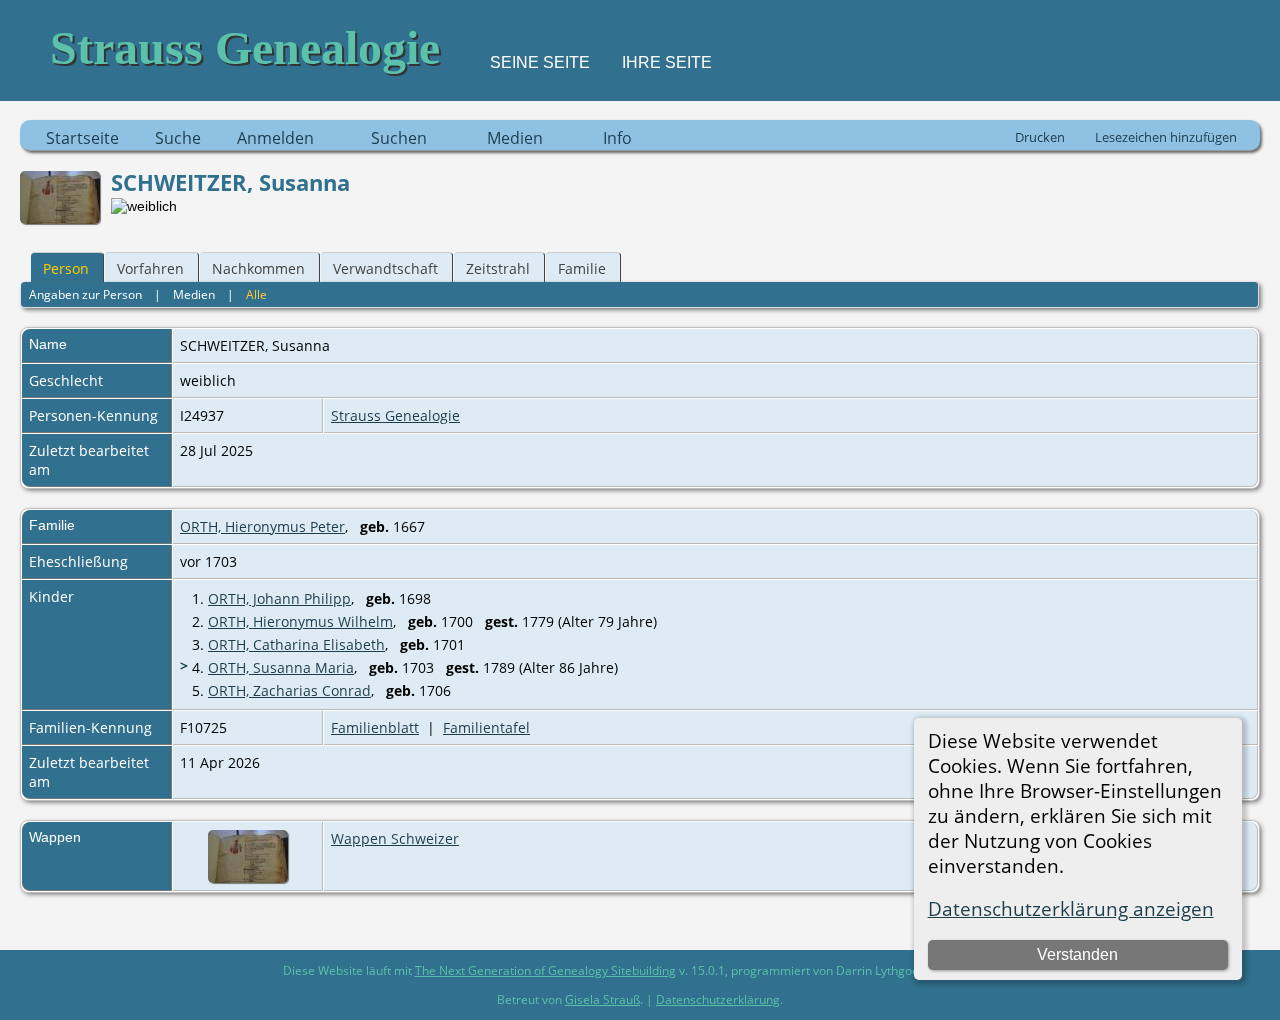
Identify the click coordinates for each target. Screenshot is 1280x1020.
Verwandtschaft (385, 268)
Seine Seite (540, 62)
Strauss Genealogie (395, 415)
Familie (582, 268)
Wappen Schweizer (395, 838)
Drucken (1040, 137)
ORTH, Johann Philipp (279, 598)
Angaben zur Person (85, 294)
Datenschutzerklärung (718, 999)
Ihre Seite (667, 62)
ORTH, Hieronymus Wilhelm (300, 621)
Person (66, 268)
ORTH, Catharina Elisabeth (296, 644)
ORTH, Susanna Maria (281, 667)
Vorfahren (150, 268)
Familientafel (486, 727)
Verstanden (1077, 954)
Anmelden (275, 138)
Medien (515, 138)
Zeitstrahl (498, 268)
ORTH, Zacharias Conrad (289, 690)
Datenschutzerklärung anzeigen (1071, 908)
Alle (256, 294)
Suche (178, 138)
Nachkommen (258, 268)
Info (617, 138)
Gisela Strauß (602, 999)
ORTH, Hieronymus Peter (262, 526)
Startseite (82, 138)
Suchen (399, 138)
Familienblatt (375, 727)
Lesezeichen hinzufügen (1166, 137)
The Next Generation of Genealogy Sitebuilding (545, 970)
